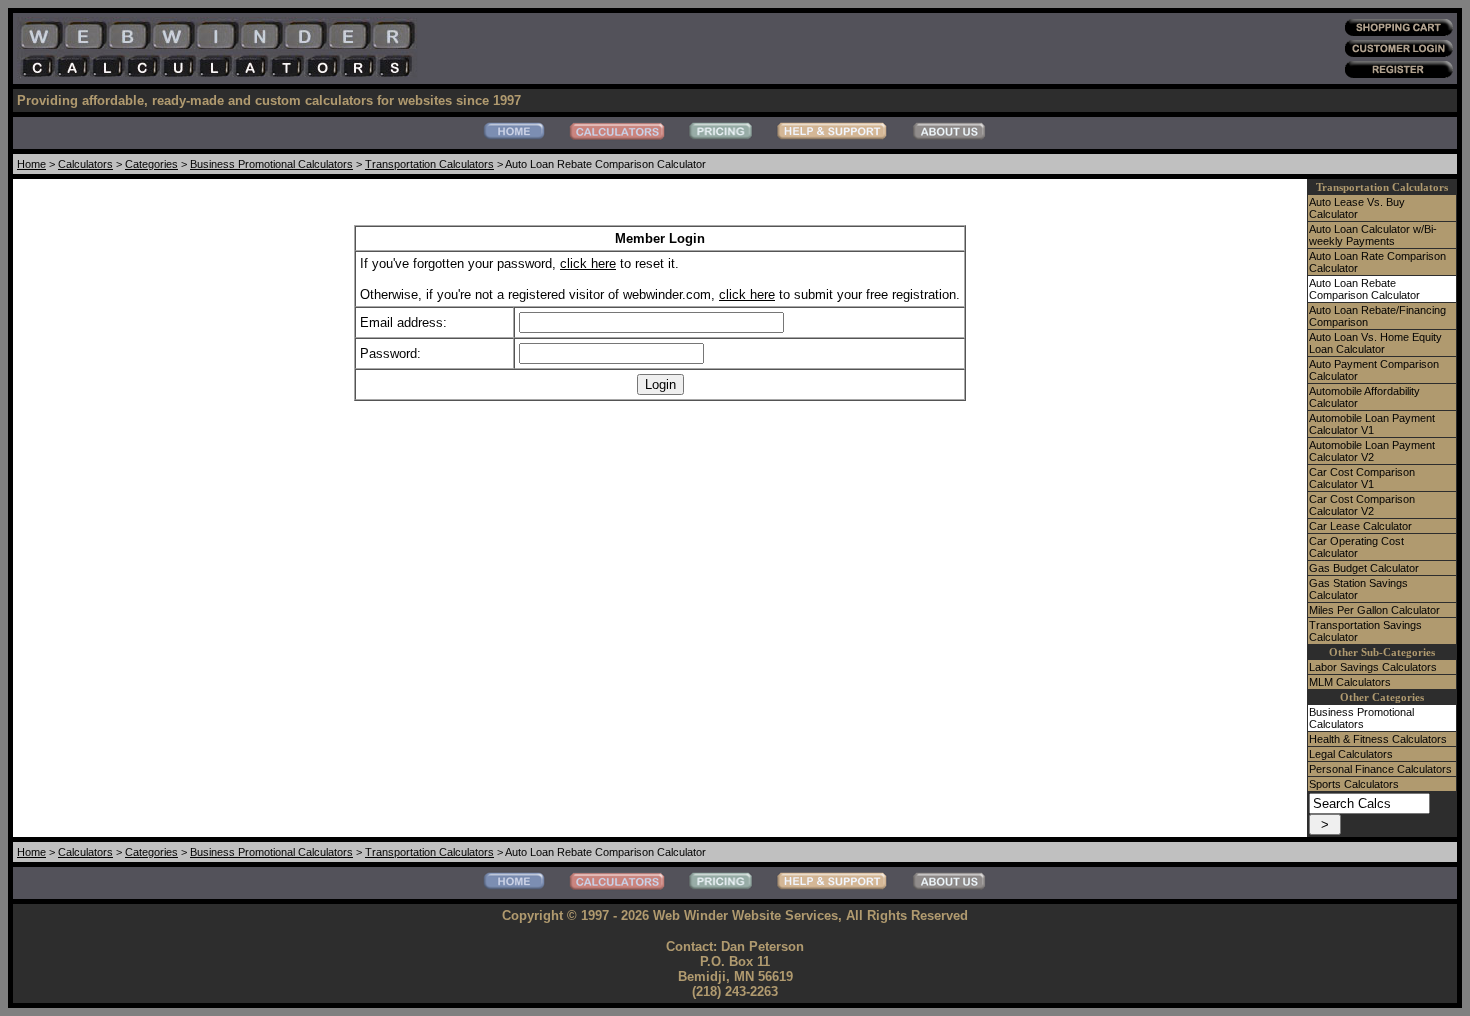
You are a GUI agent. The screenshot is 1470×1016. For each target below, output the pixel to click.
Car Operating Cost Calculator (1356, 547)
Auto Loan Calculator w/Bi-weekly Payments (1373, 235)
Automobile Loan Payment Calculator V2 (1372, 451)
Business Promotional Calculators (271, 164)
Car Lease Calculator (1360, 526)
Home (31, 164)
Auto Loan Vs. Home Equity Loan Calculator (1375, 343)
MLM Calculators (1350, 682)
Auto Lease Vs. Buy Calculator (1357, 208)
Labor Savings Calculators (1373, 667)
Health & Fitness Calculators (1378, 739)
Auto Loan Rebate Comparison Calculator (1364, 289)
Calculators (85, 164)
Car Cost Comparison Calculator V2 (1362, 505)
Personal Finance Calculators (1380, 769)
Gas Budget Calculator (1364, 568)
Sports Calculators (1354, 784)
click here (588, 263)
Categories (151, 164)
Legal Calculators (1351, 754)
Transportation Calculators (429, 164)
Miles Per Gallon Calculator (1374, 610)
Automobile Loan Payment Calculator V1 (1372, 424)
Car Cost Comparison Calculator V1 (1362, 478)
